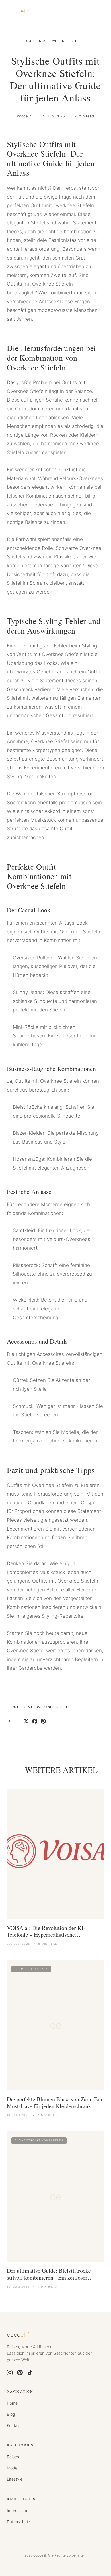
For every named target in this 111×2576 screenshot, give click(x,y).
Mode (12, 2468)
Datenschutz (18, 2522)
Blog (11, 2414)
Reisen (13, 2457)
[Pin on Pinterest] (43, 1721)
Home (12, 2403)
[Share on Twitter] (26, 1721)
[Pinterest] (20, 2373)
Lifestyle (15, 2479)
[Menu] (98, 11)
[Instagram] (10, 2373)
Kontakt (14, 2425)
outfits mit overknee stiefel (56, 41)
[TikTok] (30, 2373)
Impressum (17, 2510)
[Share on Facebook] (35, 1721)
